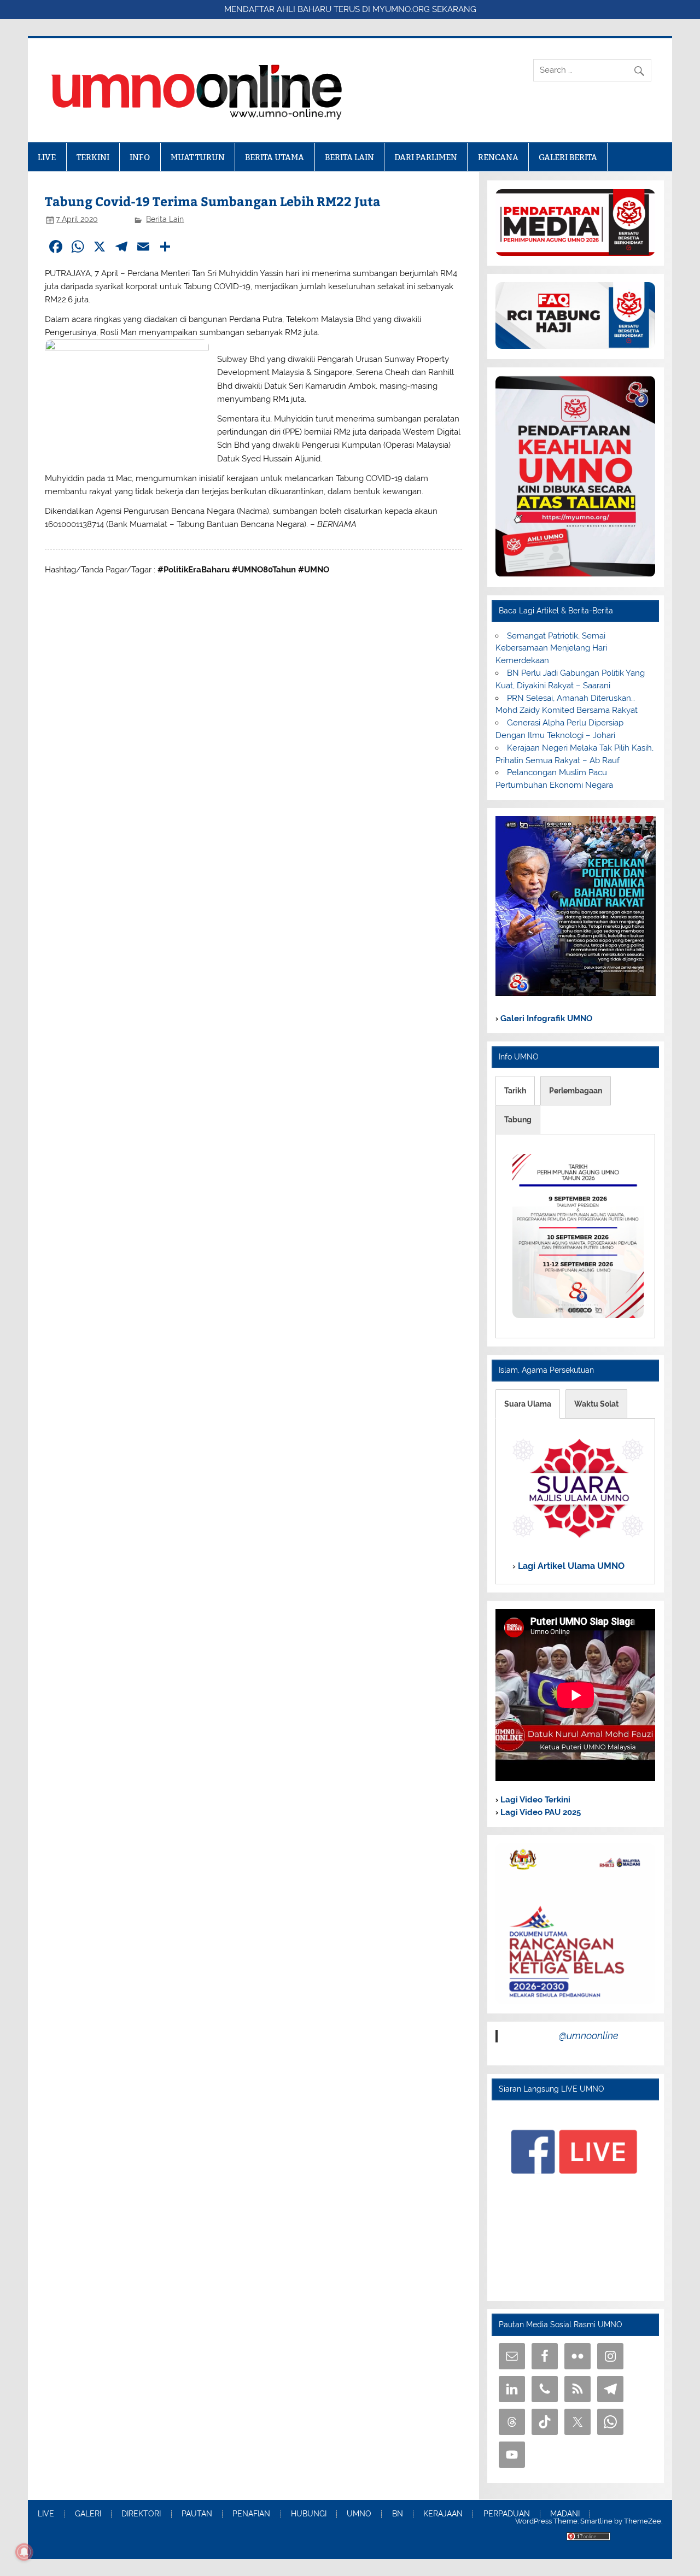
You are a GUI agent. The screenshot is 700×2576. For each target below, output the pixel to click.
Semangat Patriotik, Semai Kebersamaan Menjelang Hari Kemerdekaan (551, 648)
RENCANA (498, 157)
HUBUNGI (309, 2514)
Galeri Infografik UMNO (545, 1018)
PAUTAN (197, 2514)
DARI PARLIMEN (426, 157)
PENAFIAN (251, 2514)
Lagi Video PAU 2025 (539, 1812)
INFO (140, 157)
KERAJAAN (443, 2514)
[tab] (515, 1091)
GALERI (88, 2514)
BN (398, 2514)
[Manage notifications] (24, 2552)
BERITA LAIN (349, 157)
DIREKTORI (141, 2514)
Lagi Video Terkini (534, 1800)
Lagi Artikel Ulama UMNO (570, 1566)
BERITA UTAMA (275, 157)
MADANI (565, 2514)
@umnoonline (589, 2036)
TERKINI (93, 157)
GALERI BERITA (568, 157)
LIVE (47, 157)
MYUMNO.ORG (401, 9)
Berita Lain (165, 219)
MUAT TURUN (198, 157)
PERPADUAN (507, 2514)
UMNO (359, 2514)
